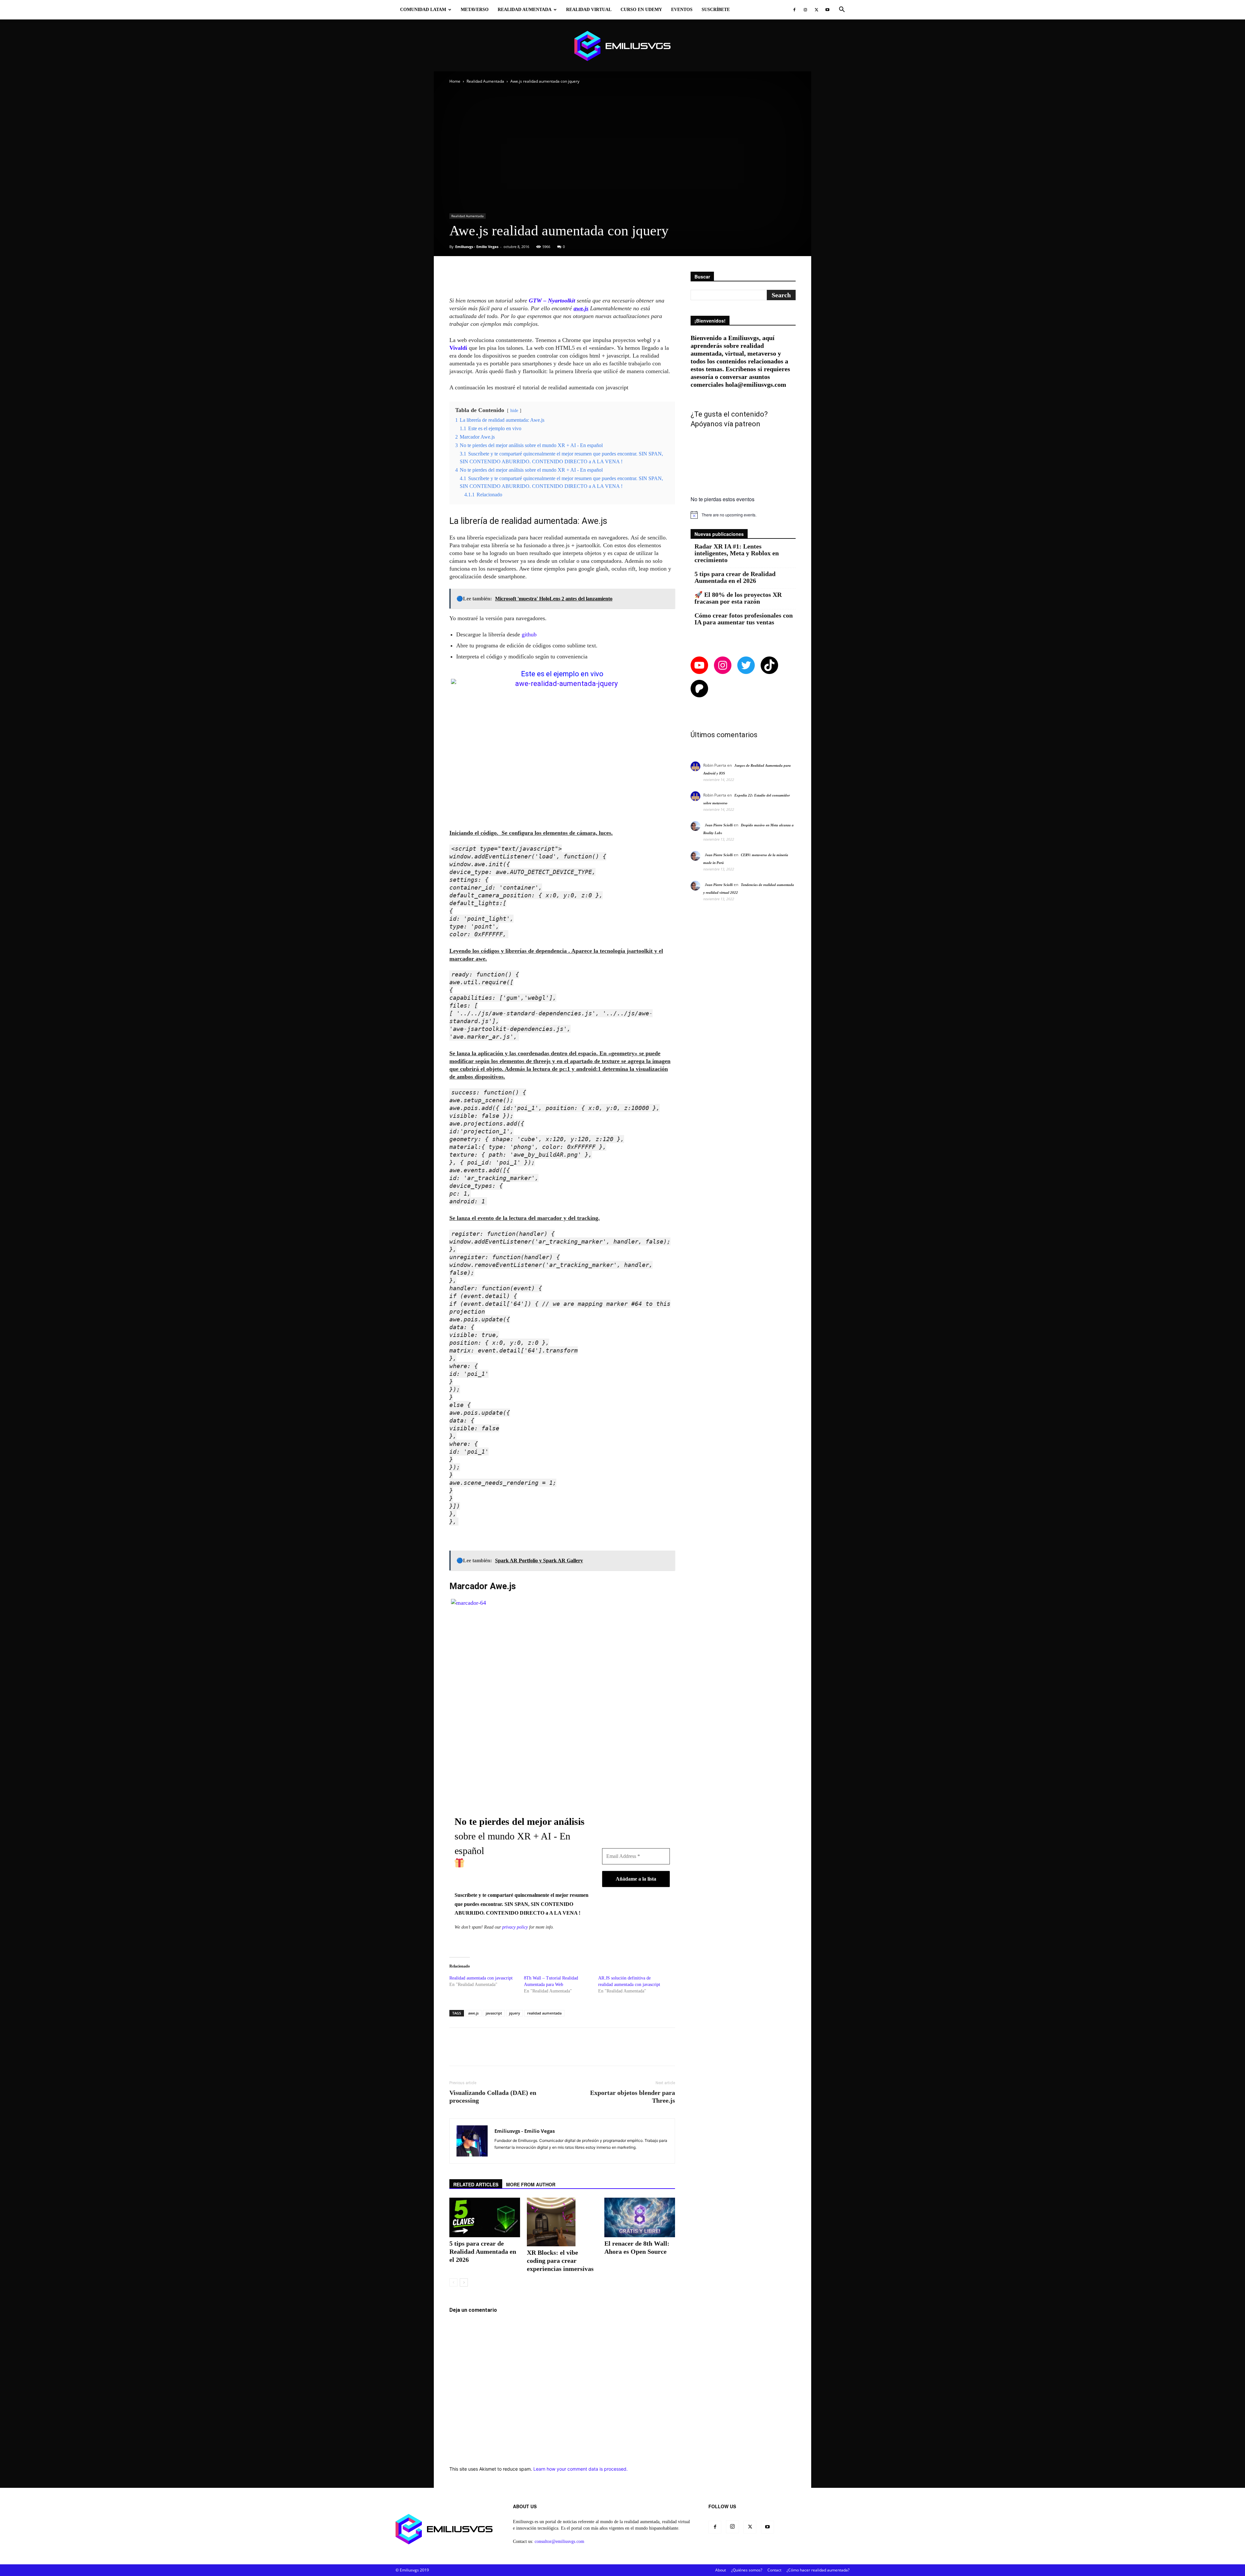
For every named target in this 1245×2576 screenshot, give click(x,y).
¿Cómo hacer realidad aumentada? (818, 2570)
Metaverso (475, 10)
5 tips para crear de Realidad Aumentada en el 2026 (483, 2251)
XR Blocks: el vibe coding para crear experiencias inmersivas (560, 2261)
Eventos (682, 10)
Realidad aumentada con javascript (481, 1978)
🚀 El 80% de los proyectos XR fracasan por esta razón (738, 598)
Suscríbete (716, 10)
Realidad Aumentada (525, 10)
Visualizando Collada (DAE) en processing (493, 2097)
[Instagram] (805, 10)
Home (455, 81)
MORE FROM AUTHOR (531, 2184)
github (529, 634)
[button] (842, 10)
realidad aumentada (544, 2013)
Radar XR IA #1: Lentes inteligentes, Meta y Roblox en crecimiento (737, 553)
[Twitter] (816, 10)
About (721, 2570)
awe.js (473, 2013)
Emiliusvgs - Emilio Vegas (477, 247)
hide (514, 410)
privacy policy (515, 1927)
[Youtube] (827, 10)
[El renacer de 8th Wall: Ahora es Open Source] (640, 2217)
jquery (515, 2013)
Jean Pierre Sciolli (719, 825)
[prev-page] (453, 2282)
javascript (494, 2013)
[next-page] (464, 2282)
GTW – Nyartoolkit (551, 301)
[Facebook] (794, 10)
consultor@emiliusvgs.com (559, 2541)
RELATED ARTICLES (476, 2184)
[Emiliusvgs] (622, 46)
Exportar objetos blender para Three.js (633, 2097)
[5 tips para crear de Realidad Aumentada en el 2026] (485, 2217)
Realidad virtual (589, 10)
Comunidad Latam (423, 10)
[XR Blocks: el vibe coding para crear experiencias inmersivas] (562, 2222)
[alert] (743, 515)
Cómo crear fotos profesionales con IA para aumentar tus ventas (744, 619)
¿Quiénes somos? (747, 2570)
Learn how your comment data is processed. (581, 2469)
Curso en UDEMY (641, 10)
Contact (774, 2570)
